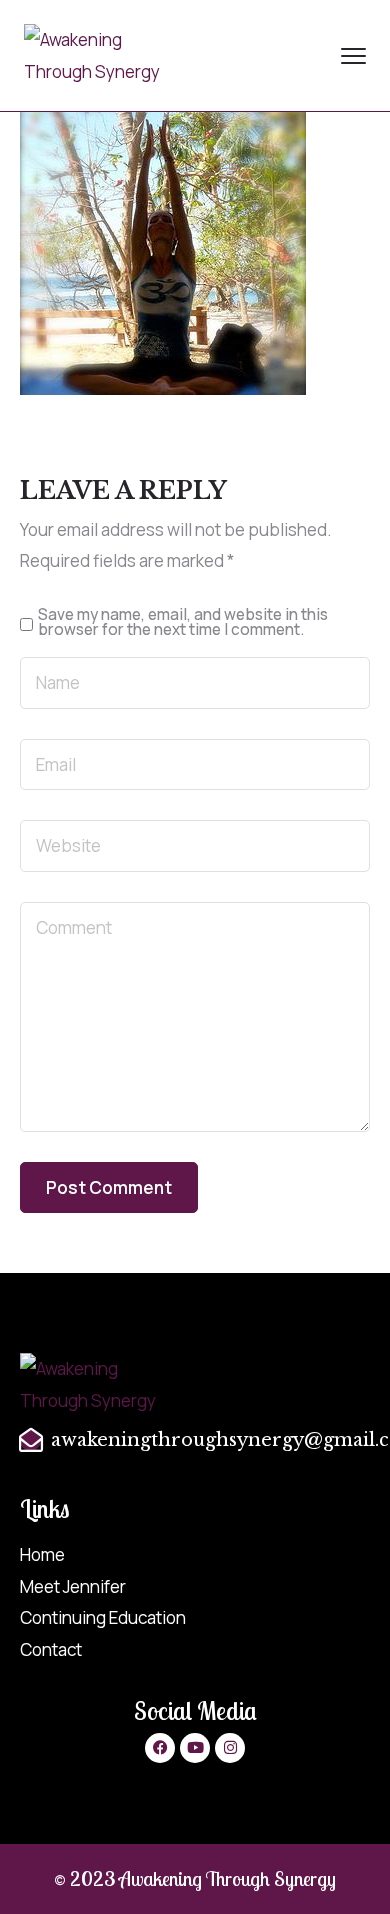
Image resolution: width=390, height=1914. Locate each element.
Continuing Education (103, 1617)
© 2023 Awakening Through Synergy (195, 1878)
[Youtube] (195, 1748)
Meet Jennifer (73, 1586)
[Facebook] (160, 1748)
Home (42, 1554)
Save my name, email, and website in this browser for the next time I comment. (183, 622)
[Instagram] (230, 1748)
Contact (51, 1649)
